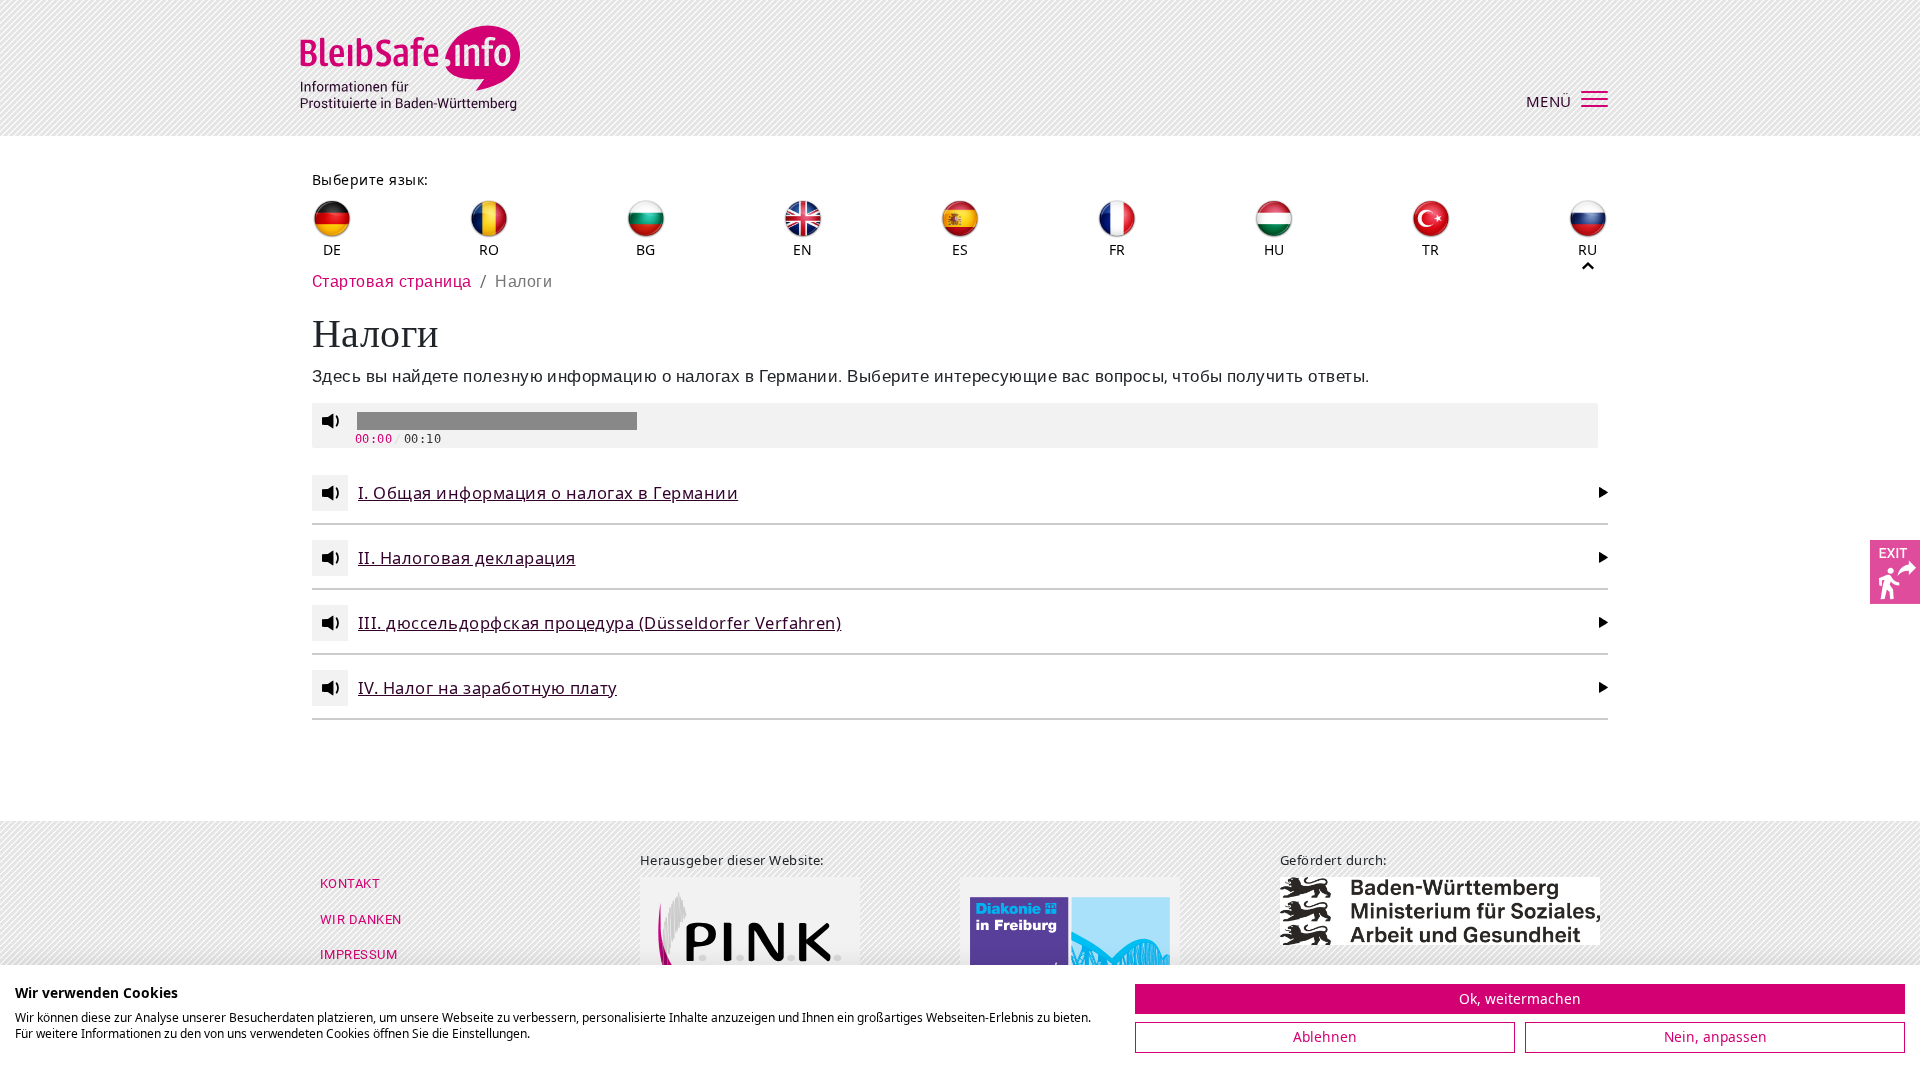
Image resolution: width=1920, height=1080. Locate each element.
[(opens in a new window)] (1895, 570)
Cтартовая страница (392, 281)
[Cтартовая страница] (423, 65)
